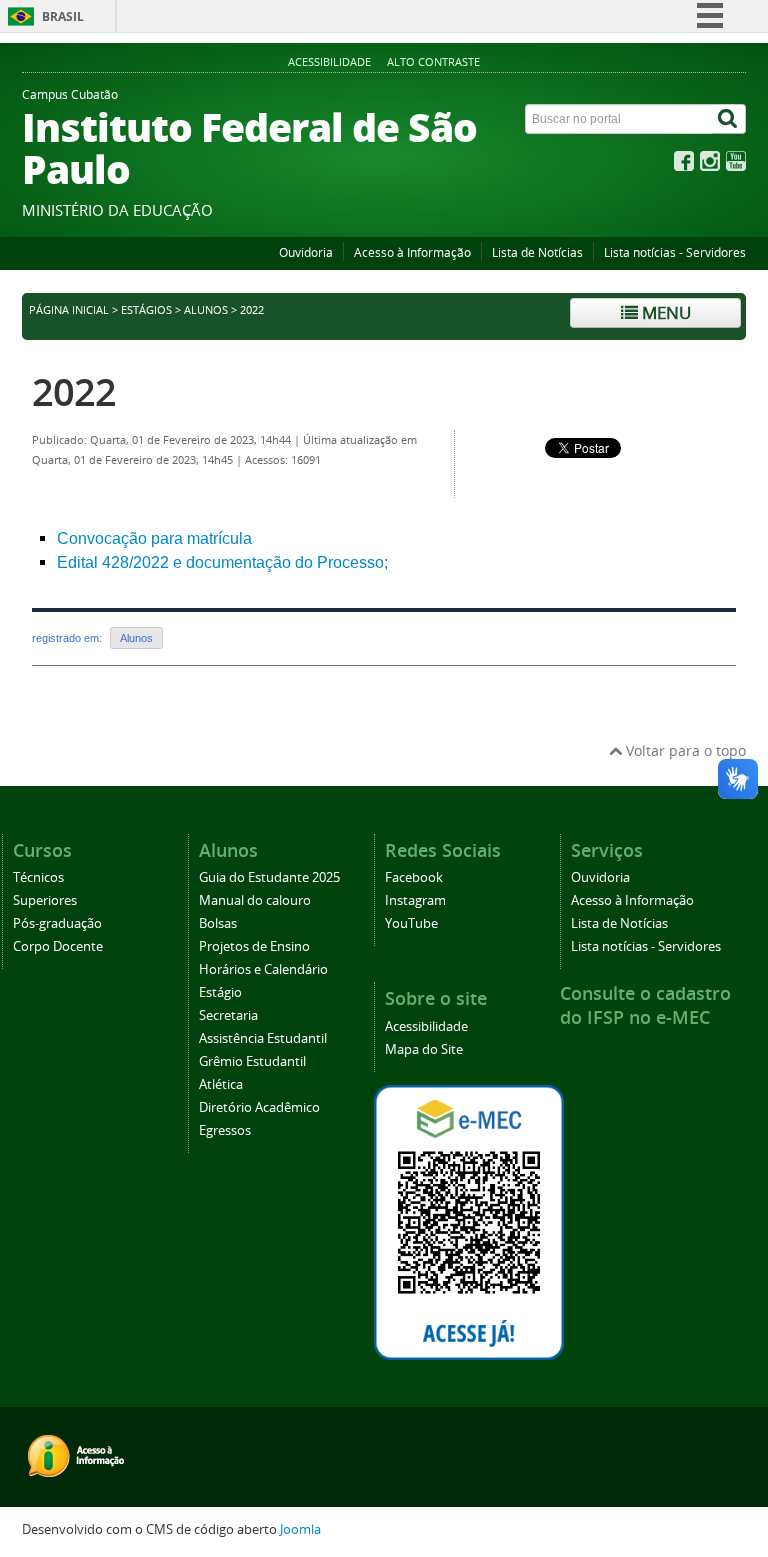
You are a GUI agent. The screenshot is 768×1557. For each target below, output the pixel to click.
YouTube (411, 923)
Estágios (146, 310)
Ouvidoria (306, 252)
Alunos (206, 310)
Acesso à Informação (412, 252)
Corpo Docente (58, 946)
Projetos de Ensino (254, 946)
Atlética (221, 1084)
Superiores (45, 900)
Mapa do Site (424, 1049)
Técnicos (38, 877)
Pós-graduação (57, 923)
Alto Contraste (433, 61)
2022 (74, 391)
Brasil (63, 16)
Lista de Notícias (537, 252)
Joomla (300, 1529)
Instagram (415, 900)
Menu (664, 312)
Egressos (225, 1130)
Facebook (414, 877)
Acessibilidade (329, 61)
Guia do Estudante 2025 (269, 877)
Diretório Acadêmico (259, 1107)
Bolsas (218, 923)
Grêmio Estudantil (252, 1061)
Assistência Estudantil (263, 1038)
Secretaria (228, 1015)
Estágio (220, 992)
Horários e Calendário (263, 969)
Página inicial (69, 310)
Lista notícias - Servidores (675, 252)
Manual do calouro (255, 900)
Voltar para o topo (684, 750)
